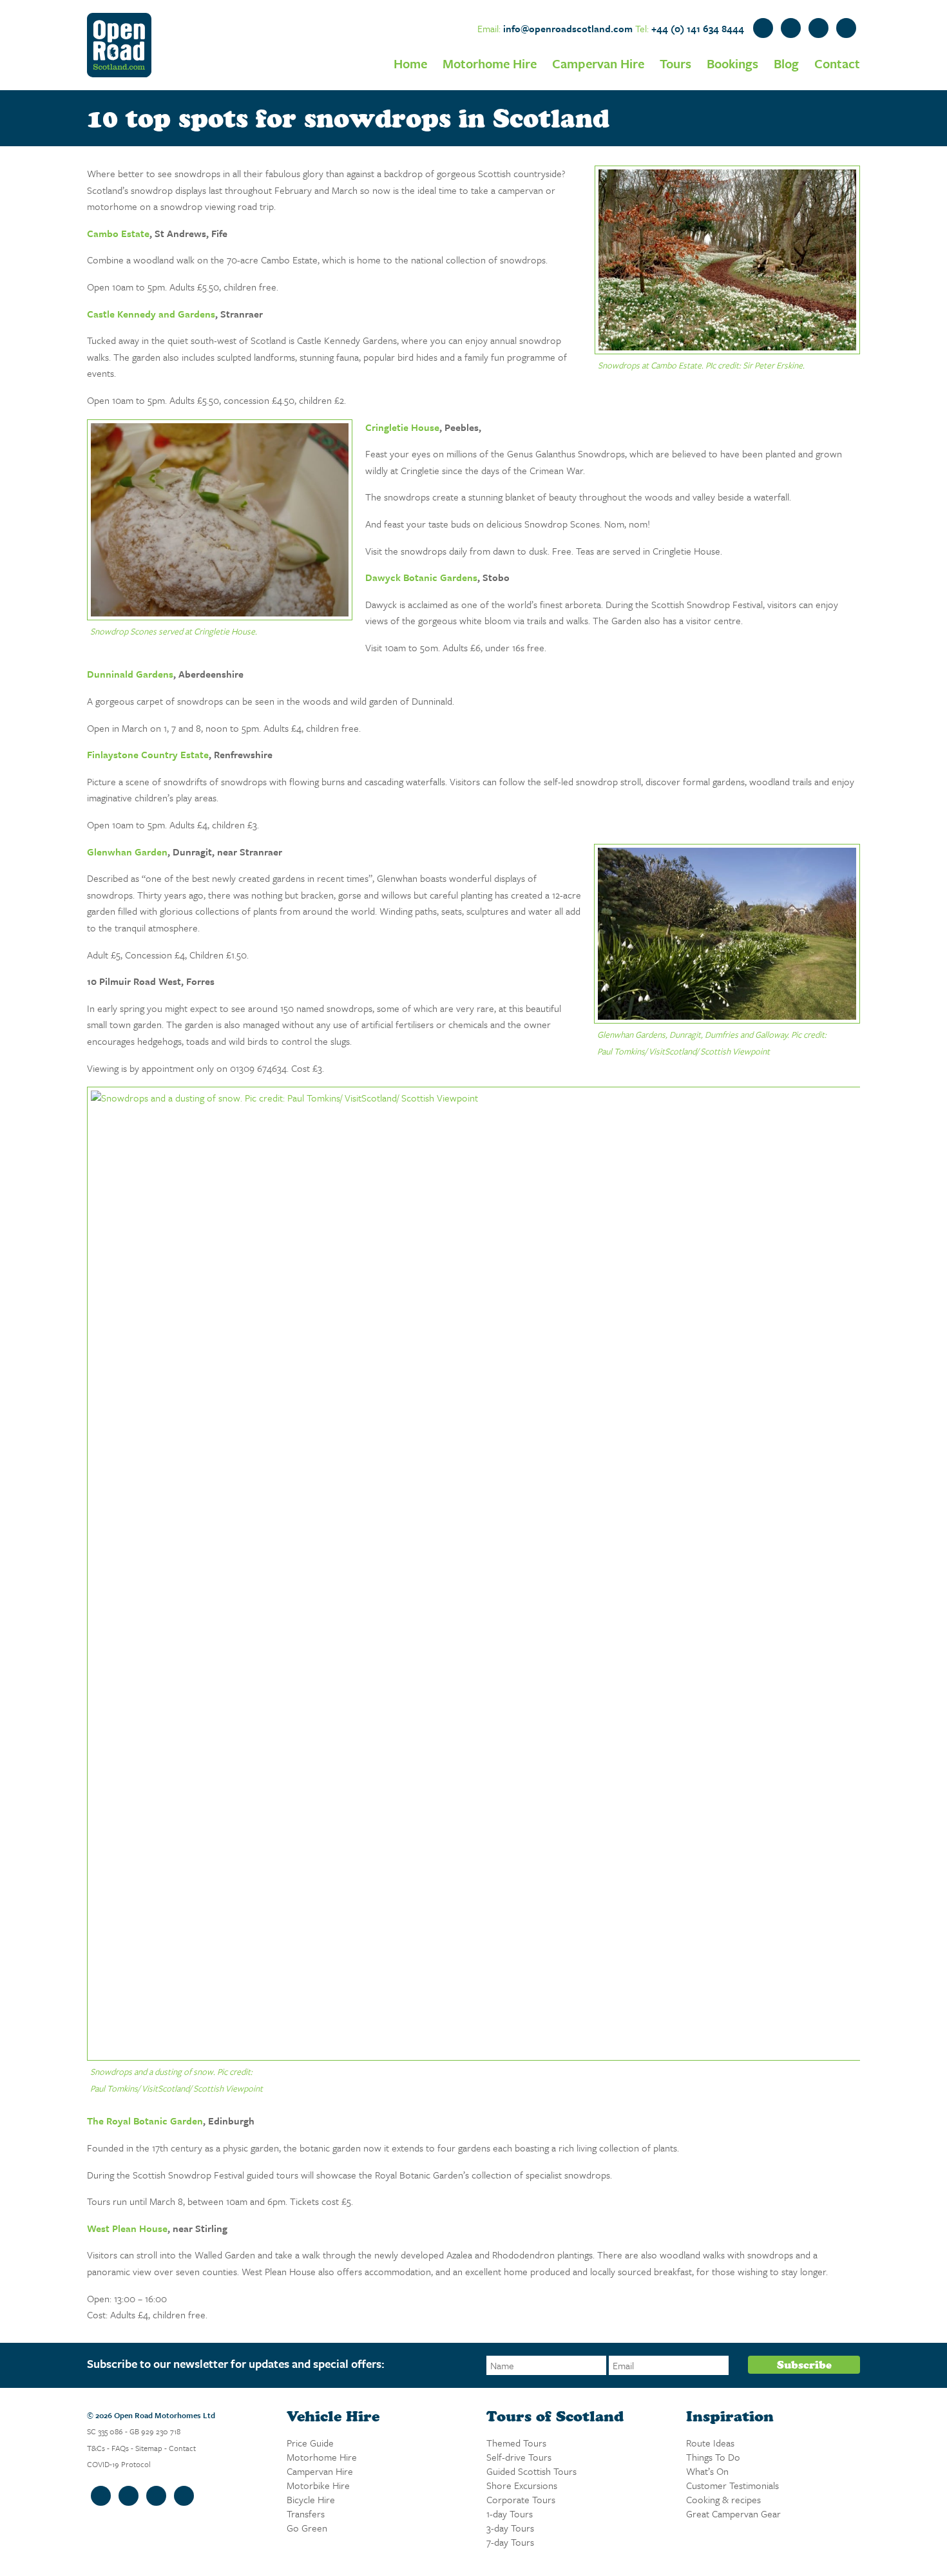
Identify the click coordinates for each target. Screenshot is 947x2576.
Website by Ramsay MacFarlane (113, 2535)
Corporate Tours (521, 2499)
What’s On (707, 2471)
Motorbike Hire (318, 2485)
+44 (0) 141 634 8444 (698, 28)
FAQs (120, 2448)
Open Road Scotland (119, 45)
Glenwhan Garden (127, 852)
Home (410, 63)
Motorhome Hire (490, 63)
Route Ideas (710, 2443)
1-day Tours (510, 2514)
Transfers (306, 2514)
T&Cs (96, 2448)
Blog (786, 63)
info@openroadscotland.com (568, 28)
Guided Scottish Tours (531, 2471)
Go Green (307, 2528)
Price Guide (310, 2443)
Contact (837, 63)
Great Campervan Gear (733, 2514)
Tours (675, 63)
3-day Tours (510, 2528)
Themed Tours (516, 2443)
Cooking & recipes (723, 2499)
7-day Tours (510, 2542)
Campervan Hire (598, 63)
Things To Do (713, 2457)
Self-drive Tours (519, 2457)
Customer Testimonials (732, 2485)
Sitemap (149, 2448)
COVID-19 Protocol (119, 2464)
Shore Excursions (522, 2485)
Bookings (732, 63)
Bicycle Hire (311, 2499)
